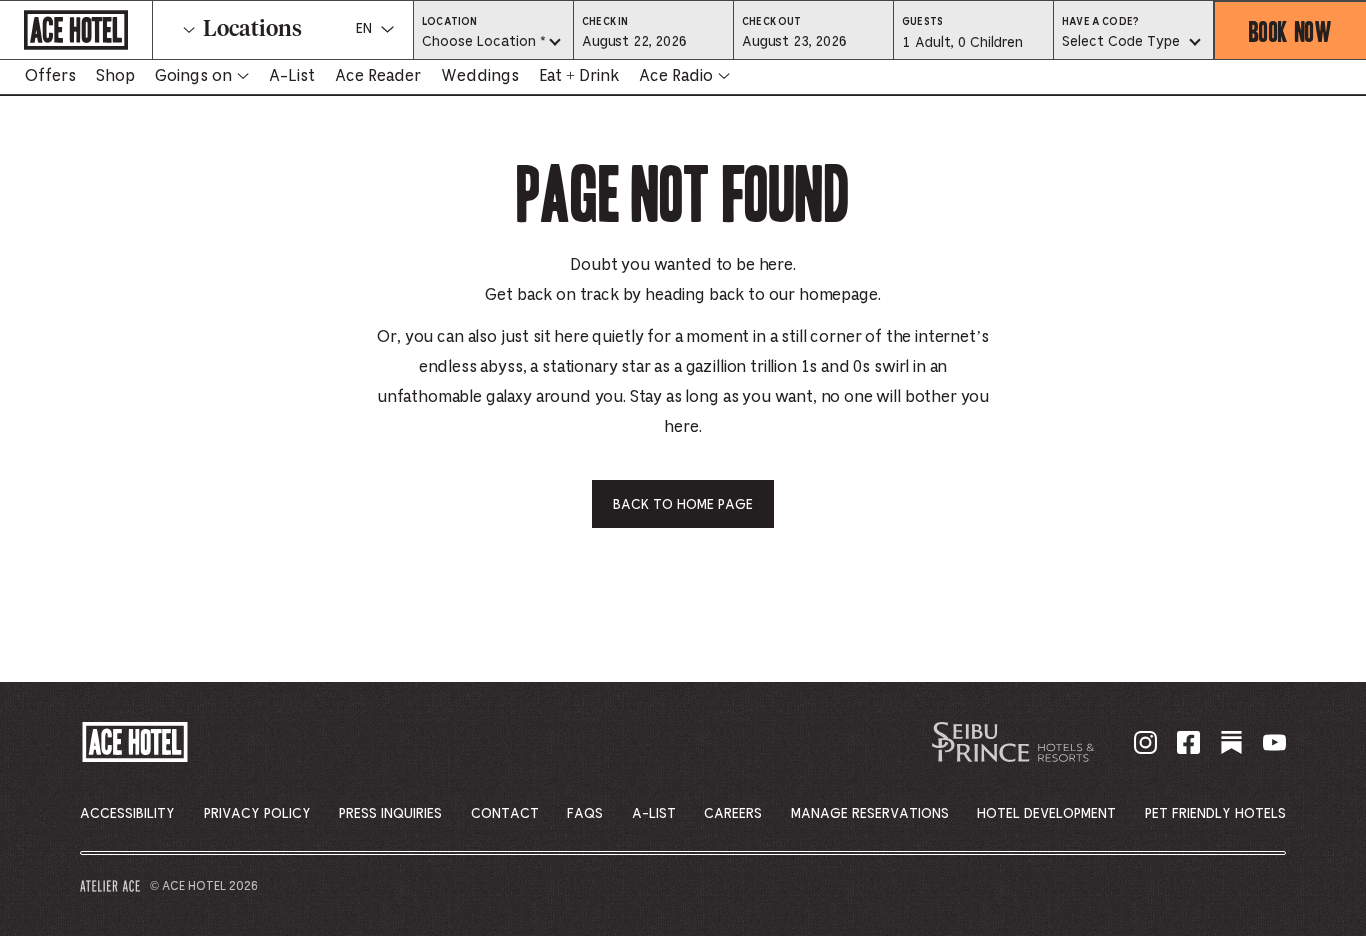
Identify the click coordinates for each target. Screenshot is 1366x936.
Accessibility (127, 814)
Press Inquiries (390, 814)
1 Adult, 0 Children (962, 48)
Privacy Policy (257, 814)
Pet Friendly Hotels (1215, 814)
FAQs (585, 814)
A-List (292, 76)
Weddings (480, 76)
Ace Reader (378, 76)
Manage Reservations (870, 814)
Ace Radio (676, 76)
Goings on (193, 76)
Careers (733, 814)
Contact (505, 814)
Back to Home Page (683, 505)
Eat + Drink (579, 76)
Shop (115, 76)
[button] (653, 41)
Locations (252, 30)
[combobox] (493, 43)
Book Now (1290, 30)
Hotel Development (1046, 814)
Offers (50, 76)
